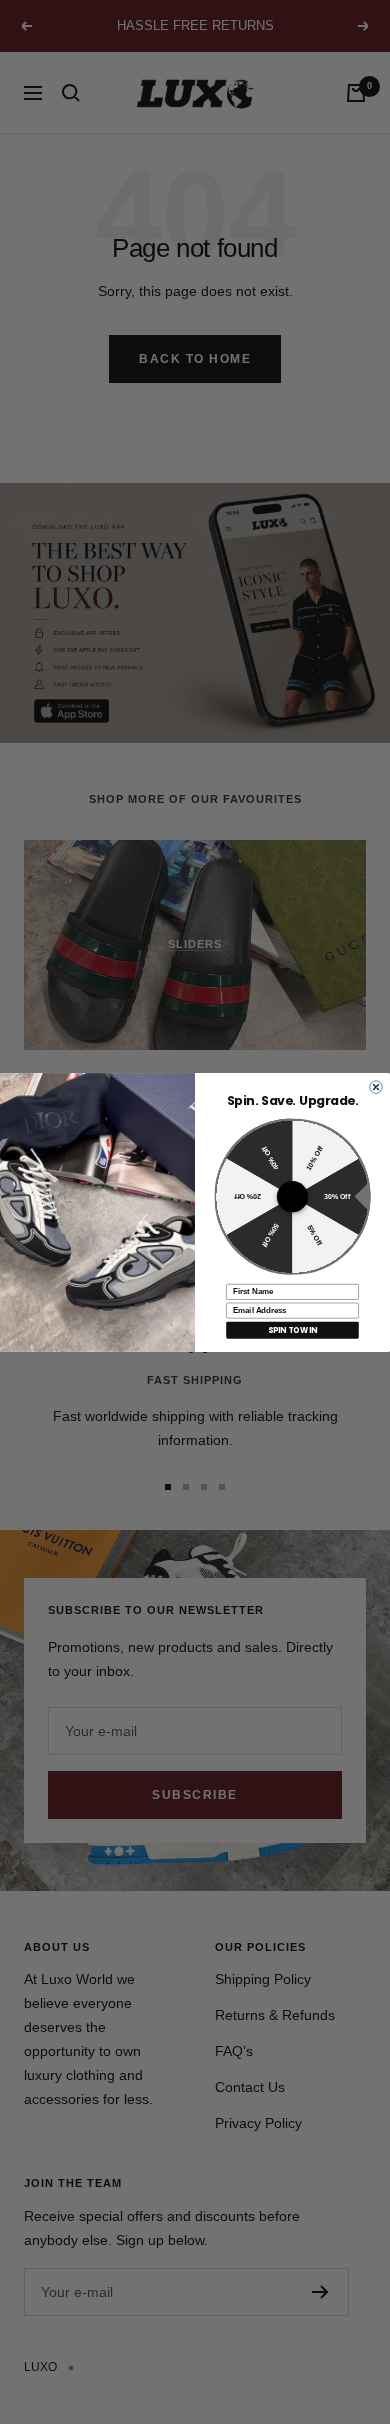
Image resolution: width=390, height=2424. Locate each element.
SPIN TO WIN (292, 1329)
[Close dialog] (376, 1086)
